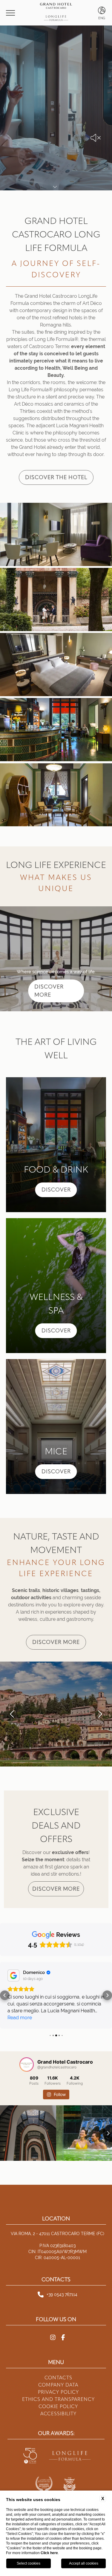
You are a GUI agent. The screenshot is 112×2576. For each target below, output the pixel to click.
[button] (12, 1714)
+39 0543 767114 (62, 2274)
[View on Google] (13, 1975)
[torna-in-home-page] (56, 13)
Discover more (56, 1642)
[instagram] (53, 2317)
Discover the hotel (56, 477)
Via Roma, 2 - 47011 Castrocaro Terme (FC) (57, 2213)
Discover (56, 1190)
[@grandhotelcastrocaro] (27, 2044)
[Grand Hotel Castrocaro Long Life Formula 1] (56, 535)
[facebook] (63, 2317)
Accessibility (58, 2393)
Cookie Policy (58, 2386)
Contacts (58, 2357)
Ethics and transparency (58, 2379)
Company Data (58, 2364)
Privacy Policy (58, 2371)
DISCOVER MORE (49, 991)
